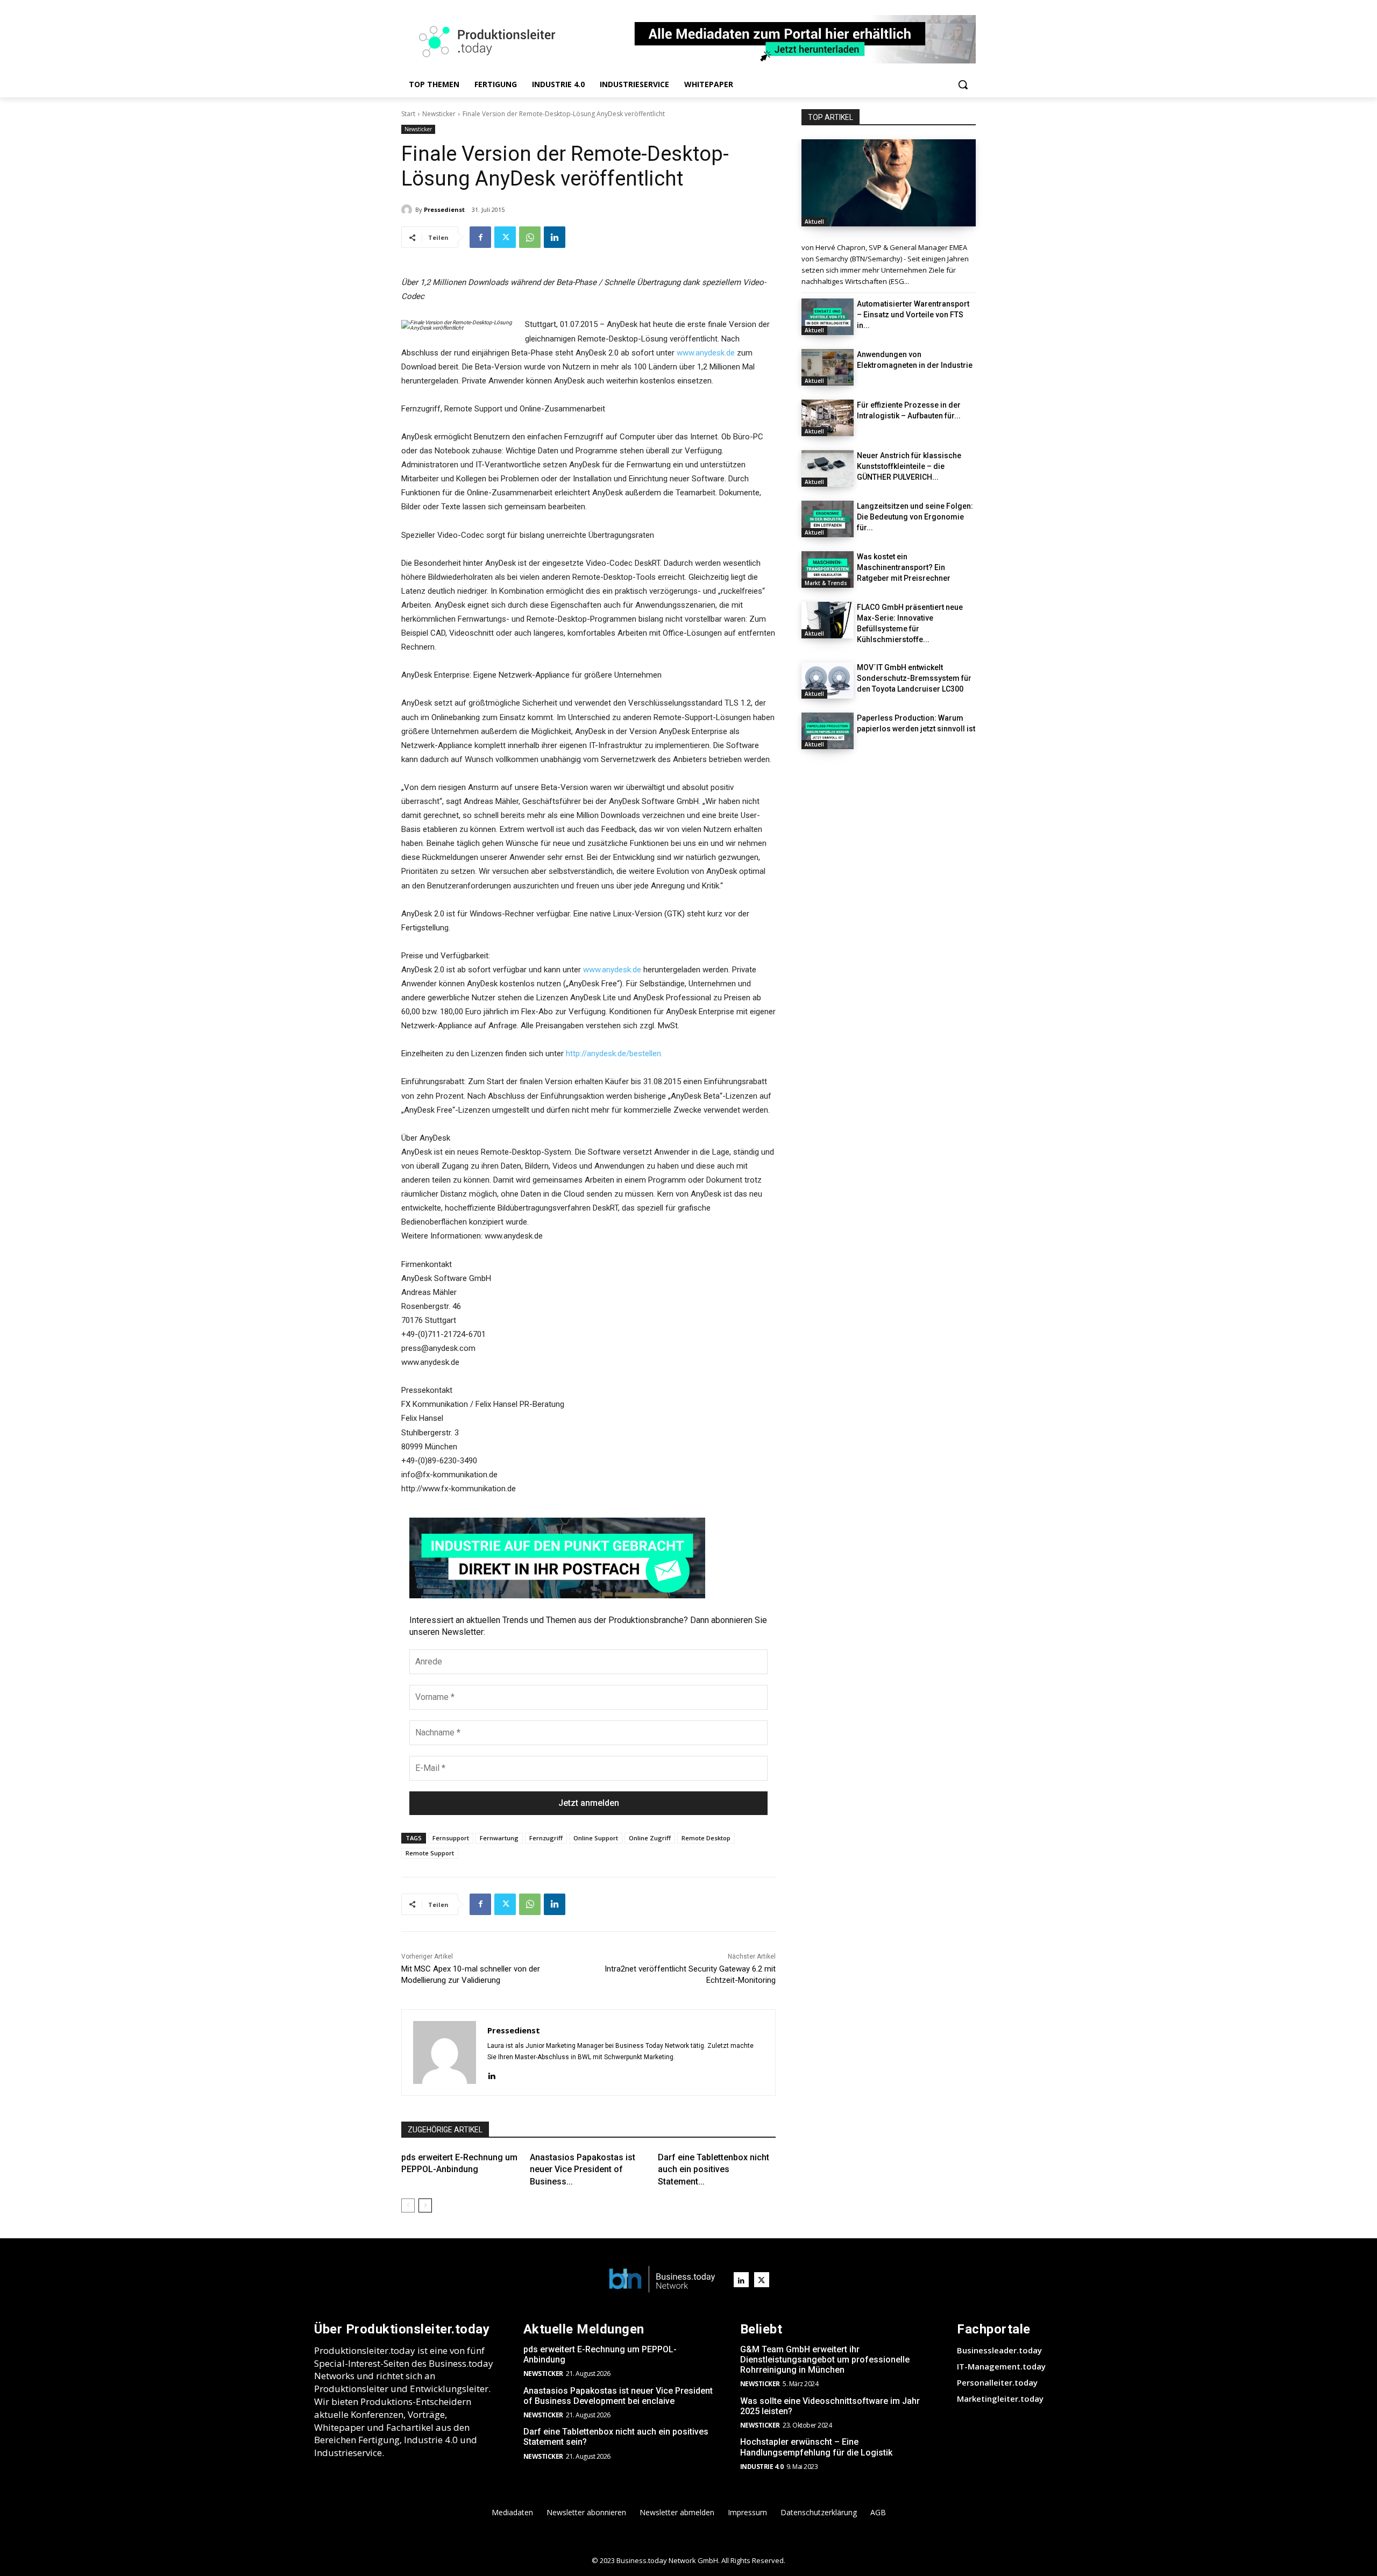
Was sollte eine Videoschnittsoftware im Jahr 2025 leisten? (830, 2406)
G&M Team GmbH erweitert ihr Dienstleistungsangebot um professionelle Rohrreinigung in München (825, 2360)
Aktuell (814, 222)
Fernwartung (499, 1838)
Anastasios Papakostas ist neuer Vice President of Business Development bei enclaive (618, 2396)
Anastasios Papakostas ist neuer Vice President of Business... (583, 2169)
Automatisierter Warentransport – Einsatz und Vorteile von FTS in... (913, 315)
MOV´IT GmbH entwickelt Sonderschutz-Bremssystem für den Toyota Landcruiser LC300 (914, 678)
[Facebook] (480, 237)
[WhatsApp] (530, 237)
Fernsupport (451, 1838)
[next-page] (425, 2205)
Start (408, 114)
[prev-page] (408, 2205)
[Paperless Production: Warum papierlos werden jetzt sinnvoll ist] (828, 731)
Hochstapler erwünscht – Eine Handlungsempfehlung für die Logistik (816, 2447)
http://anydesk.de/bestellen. (614, 1054)
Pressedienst (444, 209)
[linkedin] (491, 2075)
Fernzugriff (546, 1838)
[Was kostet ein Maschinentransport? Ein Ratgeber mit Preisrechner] (828, 570)
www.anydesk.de (706, 353)
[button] (963, 84)
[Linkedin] (555, 237)
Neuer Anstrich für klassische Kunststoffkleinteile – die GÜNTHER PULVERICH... (909, 466)
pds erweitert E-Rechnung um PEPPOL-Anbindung (600, 2354)
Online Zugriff (650, 1838)
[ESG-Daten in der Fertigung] (889, 183)
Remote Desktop (706, 1838)
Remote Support (430, 1853)
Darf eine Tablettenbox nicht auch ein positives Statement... (714, 2169)
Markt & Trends (826, 583)
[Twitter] (505, 237)
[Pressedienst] (408, 210)
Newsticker (439, 114)
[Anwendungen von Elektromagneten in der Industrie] (828, 367)
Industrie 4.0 (762, 2467)
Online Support (596, 1838)
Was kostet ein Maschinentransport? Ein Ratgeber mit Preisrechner (904, 567)
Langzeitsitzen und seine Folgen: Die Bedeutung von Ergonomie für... (915, 517)
